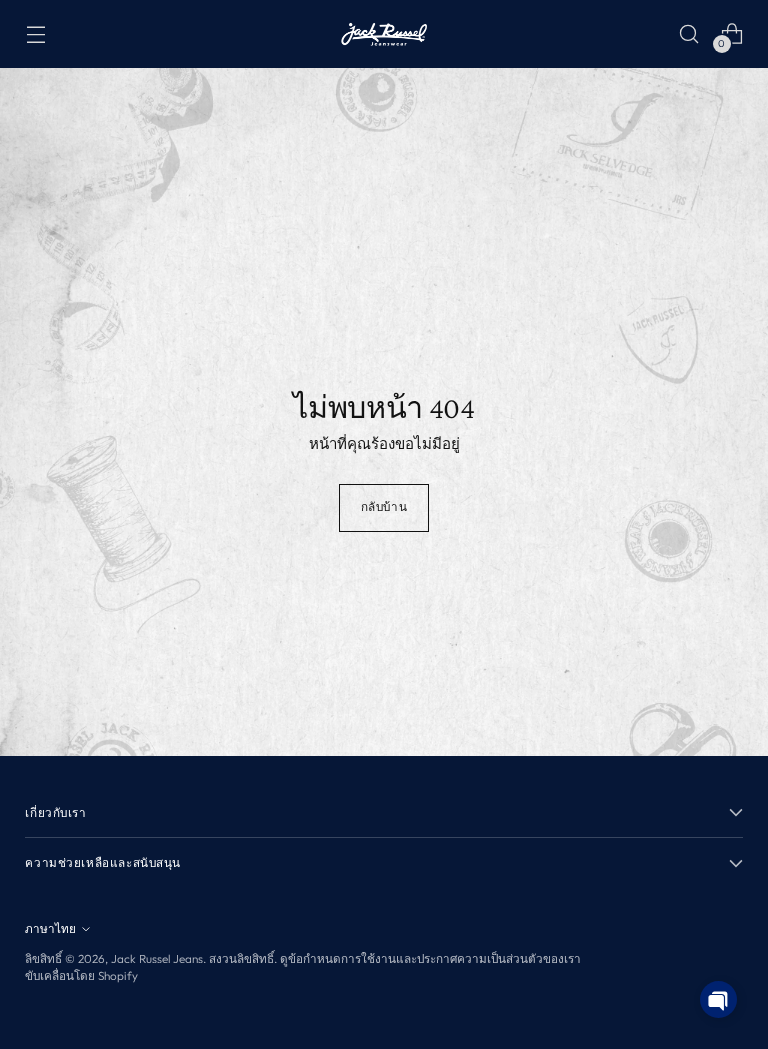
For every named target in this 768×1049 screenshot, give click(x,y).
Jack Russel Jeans (157, 958)
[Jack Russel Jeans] (384, 34)
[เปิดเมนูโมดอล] (35, 33)
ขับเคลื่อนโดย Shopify (81, 975)
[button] (718, 999)
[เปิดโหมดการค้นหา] (689, 33)
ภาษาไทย (50, 928)
